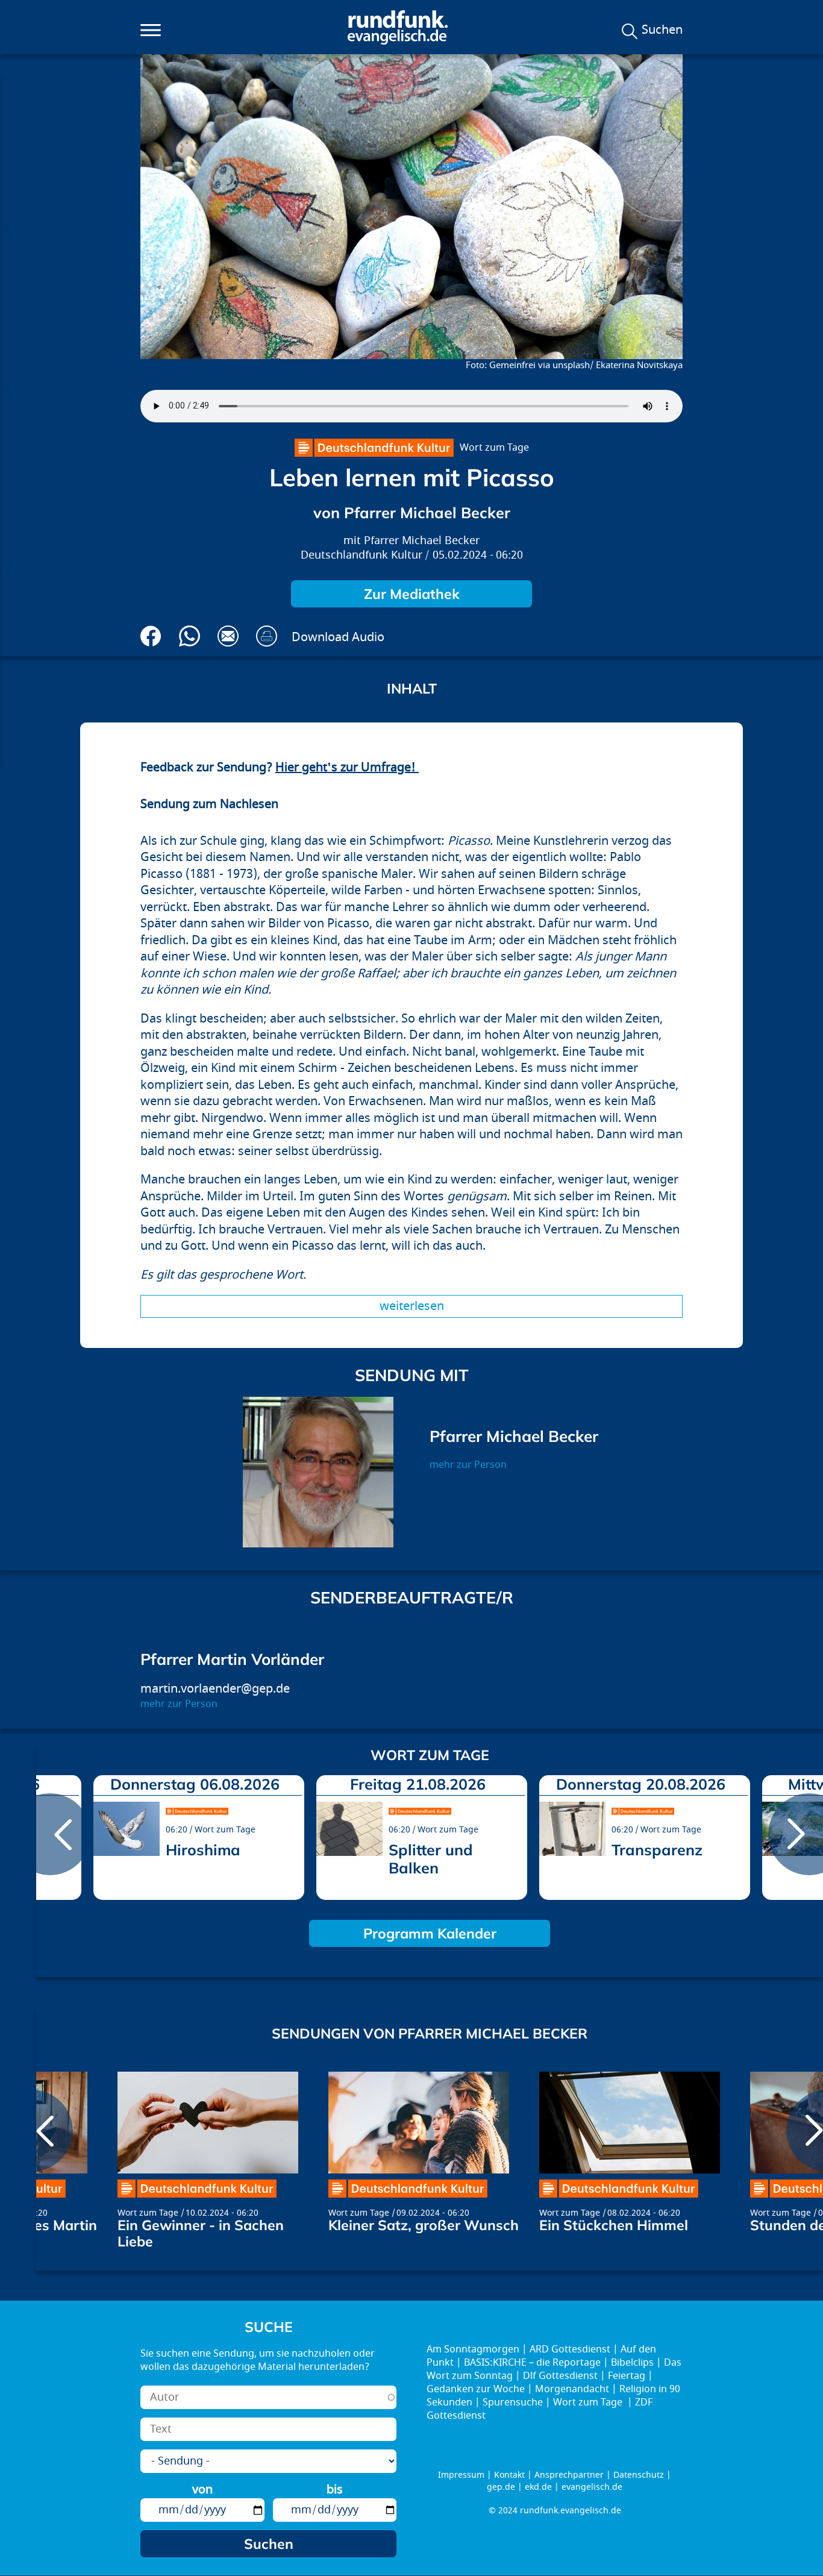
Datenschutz (639, 2475)
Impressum (461, 2475)
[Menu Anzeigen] (151, 30)
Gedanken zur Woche (476, 2389)
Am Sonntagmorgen (473, 2349)
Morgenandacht (572, 2389)
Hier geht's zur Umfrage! (347, 767)
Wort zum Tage (494, 448)
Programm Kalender (430, 1933)
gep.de (501, 2487)
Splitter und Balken (431, 1859)
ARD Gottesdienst (570, 2349)
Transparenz (657, 1850)
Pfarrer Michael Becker (422, 541)
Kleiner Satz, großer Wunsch (424, 2225)
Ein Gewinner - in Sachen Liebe (201, 2233)
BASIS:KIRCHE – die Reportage (532, 2363)
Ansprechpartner (569, 2475)
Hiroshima (203, 1850)
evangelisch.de (592, 2487)
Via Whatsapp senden (189, 636)
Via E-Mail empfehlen (228, 636)
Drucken (267, 636)
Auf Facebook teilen (151, 636)
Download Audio (338, 637)
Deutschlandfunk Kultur (361, 555)
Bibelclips (632, 2363)
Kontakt (509, 2475)
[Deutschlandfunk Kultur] (374, 448)
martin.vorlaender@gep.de (215, 1689)
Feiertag (627, 2376)
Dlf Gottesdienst (560, 2376)
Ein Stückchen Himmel (614, 2225)
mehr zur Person (468, 1465)
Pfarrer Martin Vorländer (232, 1659)
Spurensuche (513, 2402)
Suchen (662, 30)
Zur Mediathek (412, 594)
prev (50, 1834)
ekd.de (538, 2487)
